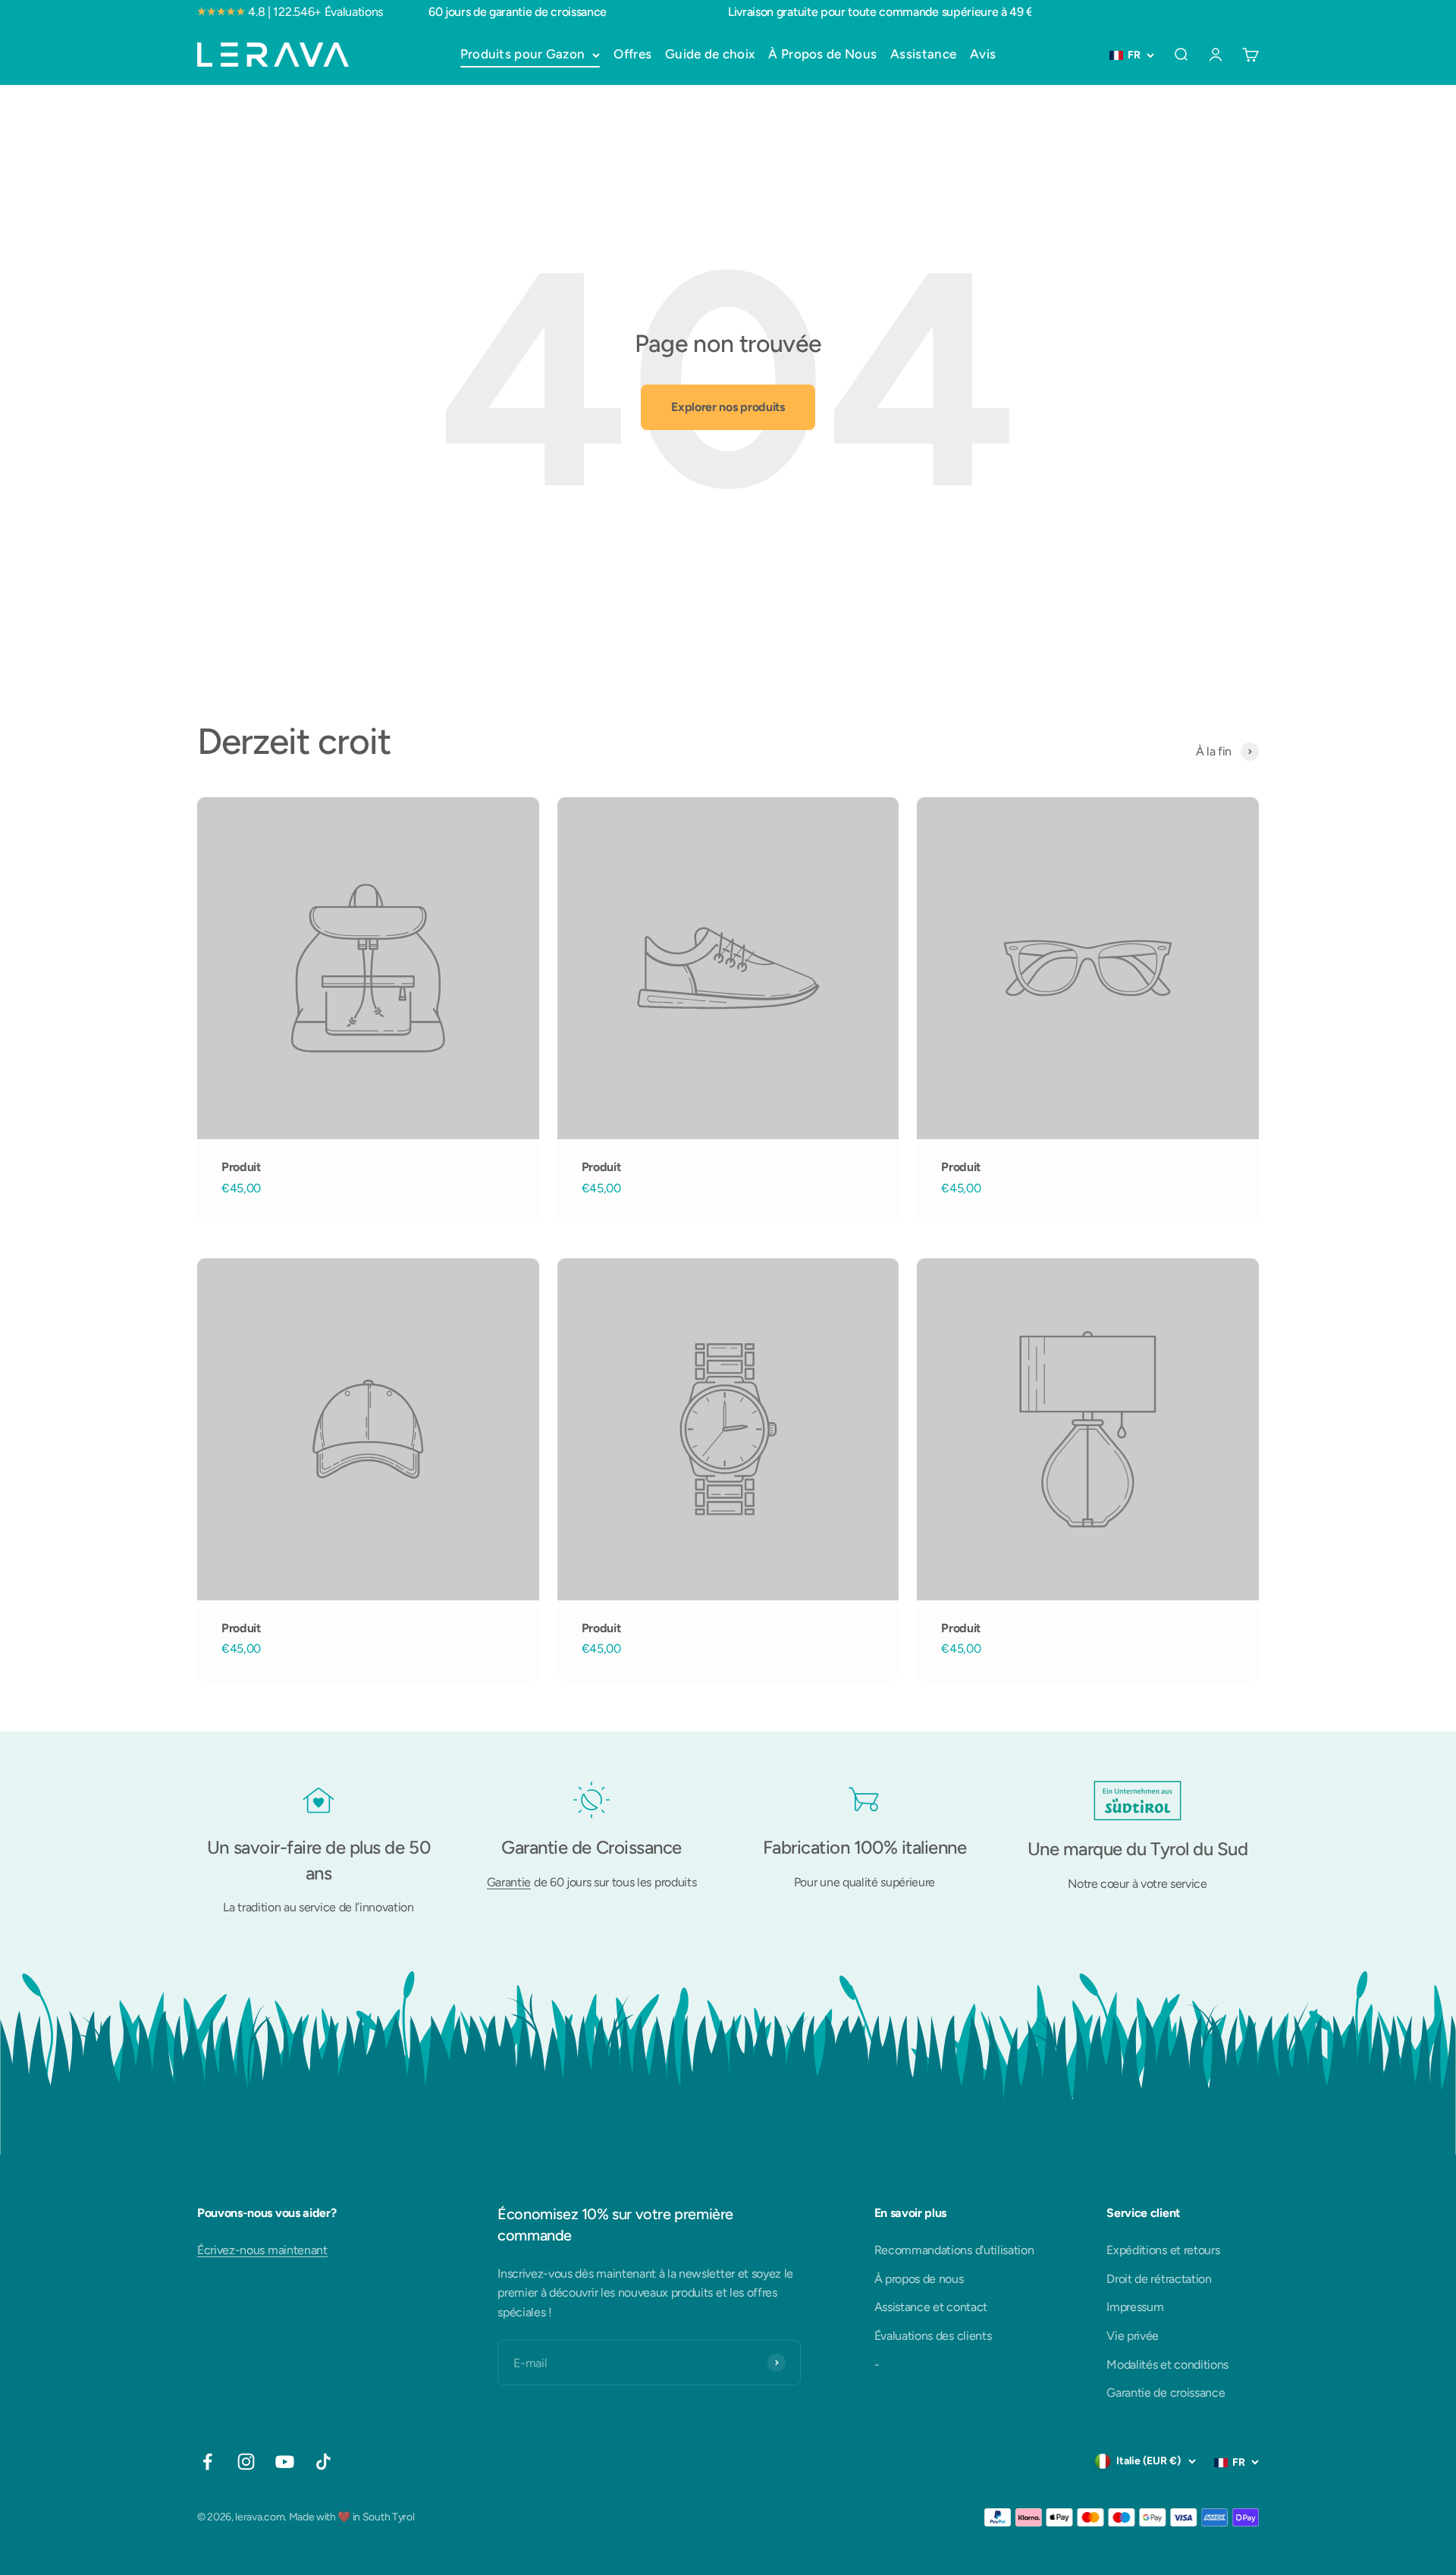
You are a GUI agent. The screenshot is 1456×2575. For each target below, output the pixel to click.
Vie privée (1133, 2336)
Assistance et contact (931, 2307)
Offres (632, 54)
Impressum (1135, 2307)
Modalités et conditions (1167, 2365)
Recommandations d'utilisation (954, 2250)
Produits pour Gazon (523, 54)
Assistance (923, 54)
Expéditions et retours (1163, 2250)
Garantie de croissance (1166, 2393)
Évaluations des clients (933, 2336)
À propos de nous (919, 2279)
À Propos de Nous (822, 54)
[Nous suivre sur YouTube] (285, 2462)
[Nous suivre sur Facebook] (207, 2462)
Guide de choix (710, 54)
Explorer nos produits (728, 407)
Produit (241, 1167)
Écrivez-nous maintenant (262, 2250)
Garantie (509, 1882)
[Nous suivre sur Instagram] (246, 2462)
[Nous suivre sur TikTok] (323, 2462)
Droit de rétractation (1159, 2279)
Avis (983, 54)
